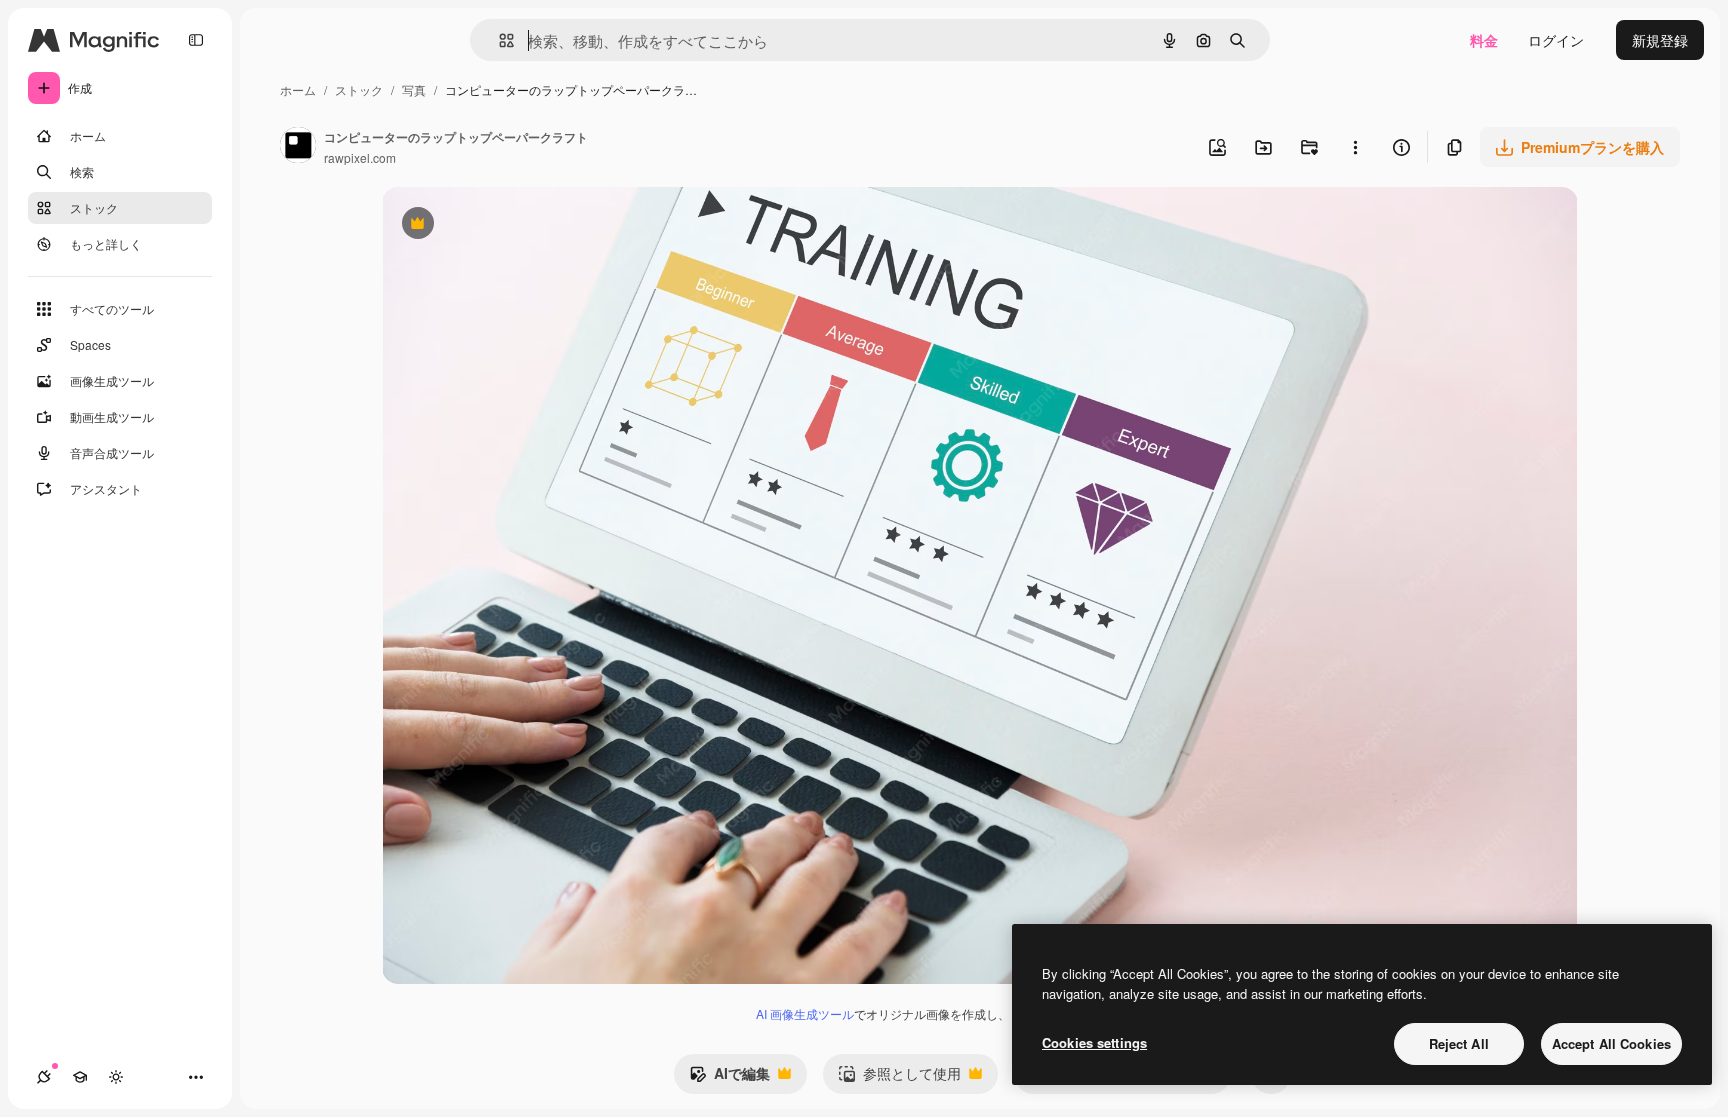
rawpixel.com (360, 157)
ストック (359, 89)
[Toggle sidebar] (196, 40)
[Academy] (80, 1077)
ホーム (298, 89)
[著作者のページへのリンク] (298, 147)
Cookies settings (1094, 1042)
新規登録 (1660, 40)
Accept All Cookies (1611, 1043)
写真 (414, 89)
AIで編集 (729, 1078)
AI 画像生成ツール (805, 1013)
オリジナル (519, 225)
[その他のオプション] (1355, 147)
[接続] (44, 1077)
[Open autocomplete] (498, 40)
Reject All (1459, 1043)
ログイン (1556, 40)
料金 (1484, 40)
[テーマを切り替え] (116, 1077)
